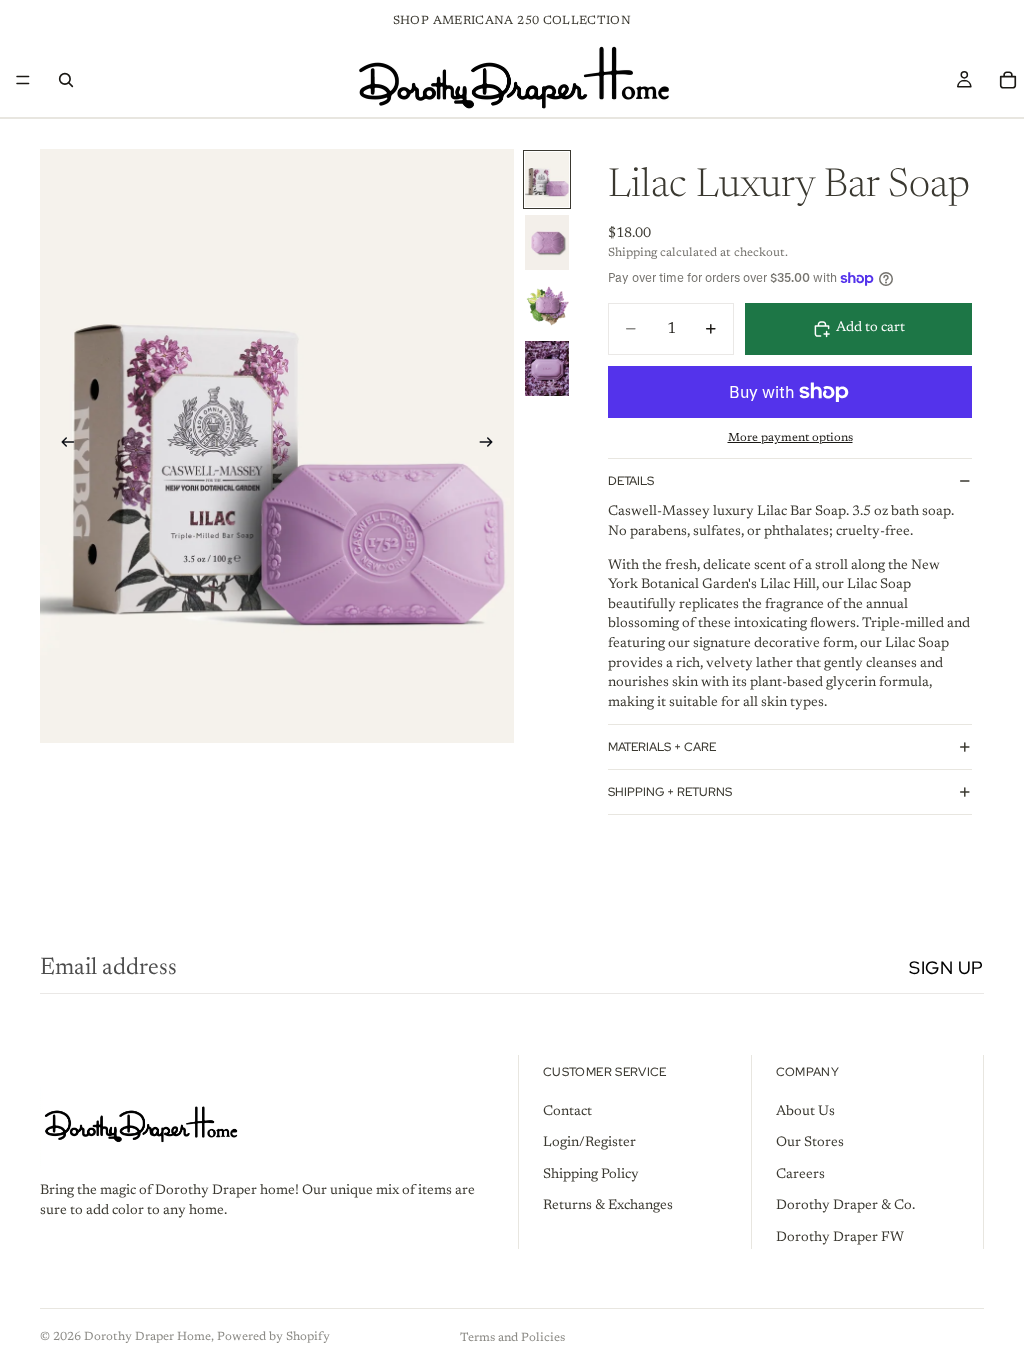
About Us (805, 1111)
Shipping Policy (591, 1174)
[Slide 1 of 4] (547, 179)
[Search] (66, 80)
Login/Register (589, 1143)
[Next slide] (492, 446)
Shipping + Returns (670, 792)
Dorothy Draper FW (840, 1238)
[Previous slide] (62, 446)
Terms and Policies (512, 1338)
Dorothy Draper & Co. (845, 1206)
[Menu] (23, 80)
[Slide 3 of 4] (547, 305)
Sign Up (946, 967)
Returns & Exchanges (608, 1206)
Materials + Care (662, 747)
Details (631, 481)
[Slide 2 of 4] (547, 242)
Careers (800, 1174)
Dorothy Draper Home (147, 1337)
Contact (567, 1111)
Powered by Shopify (273, 1337)
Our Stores (810, 1143)
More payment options (790, 438)
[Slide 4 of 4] (547, 368)
